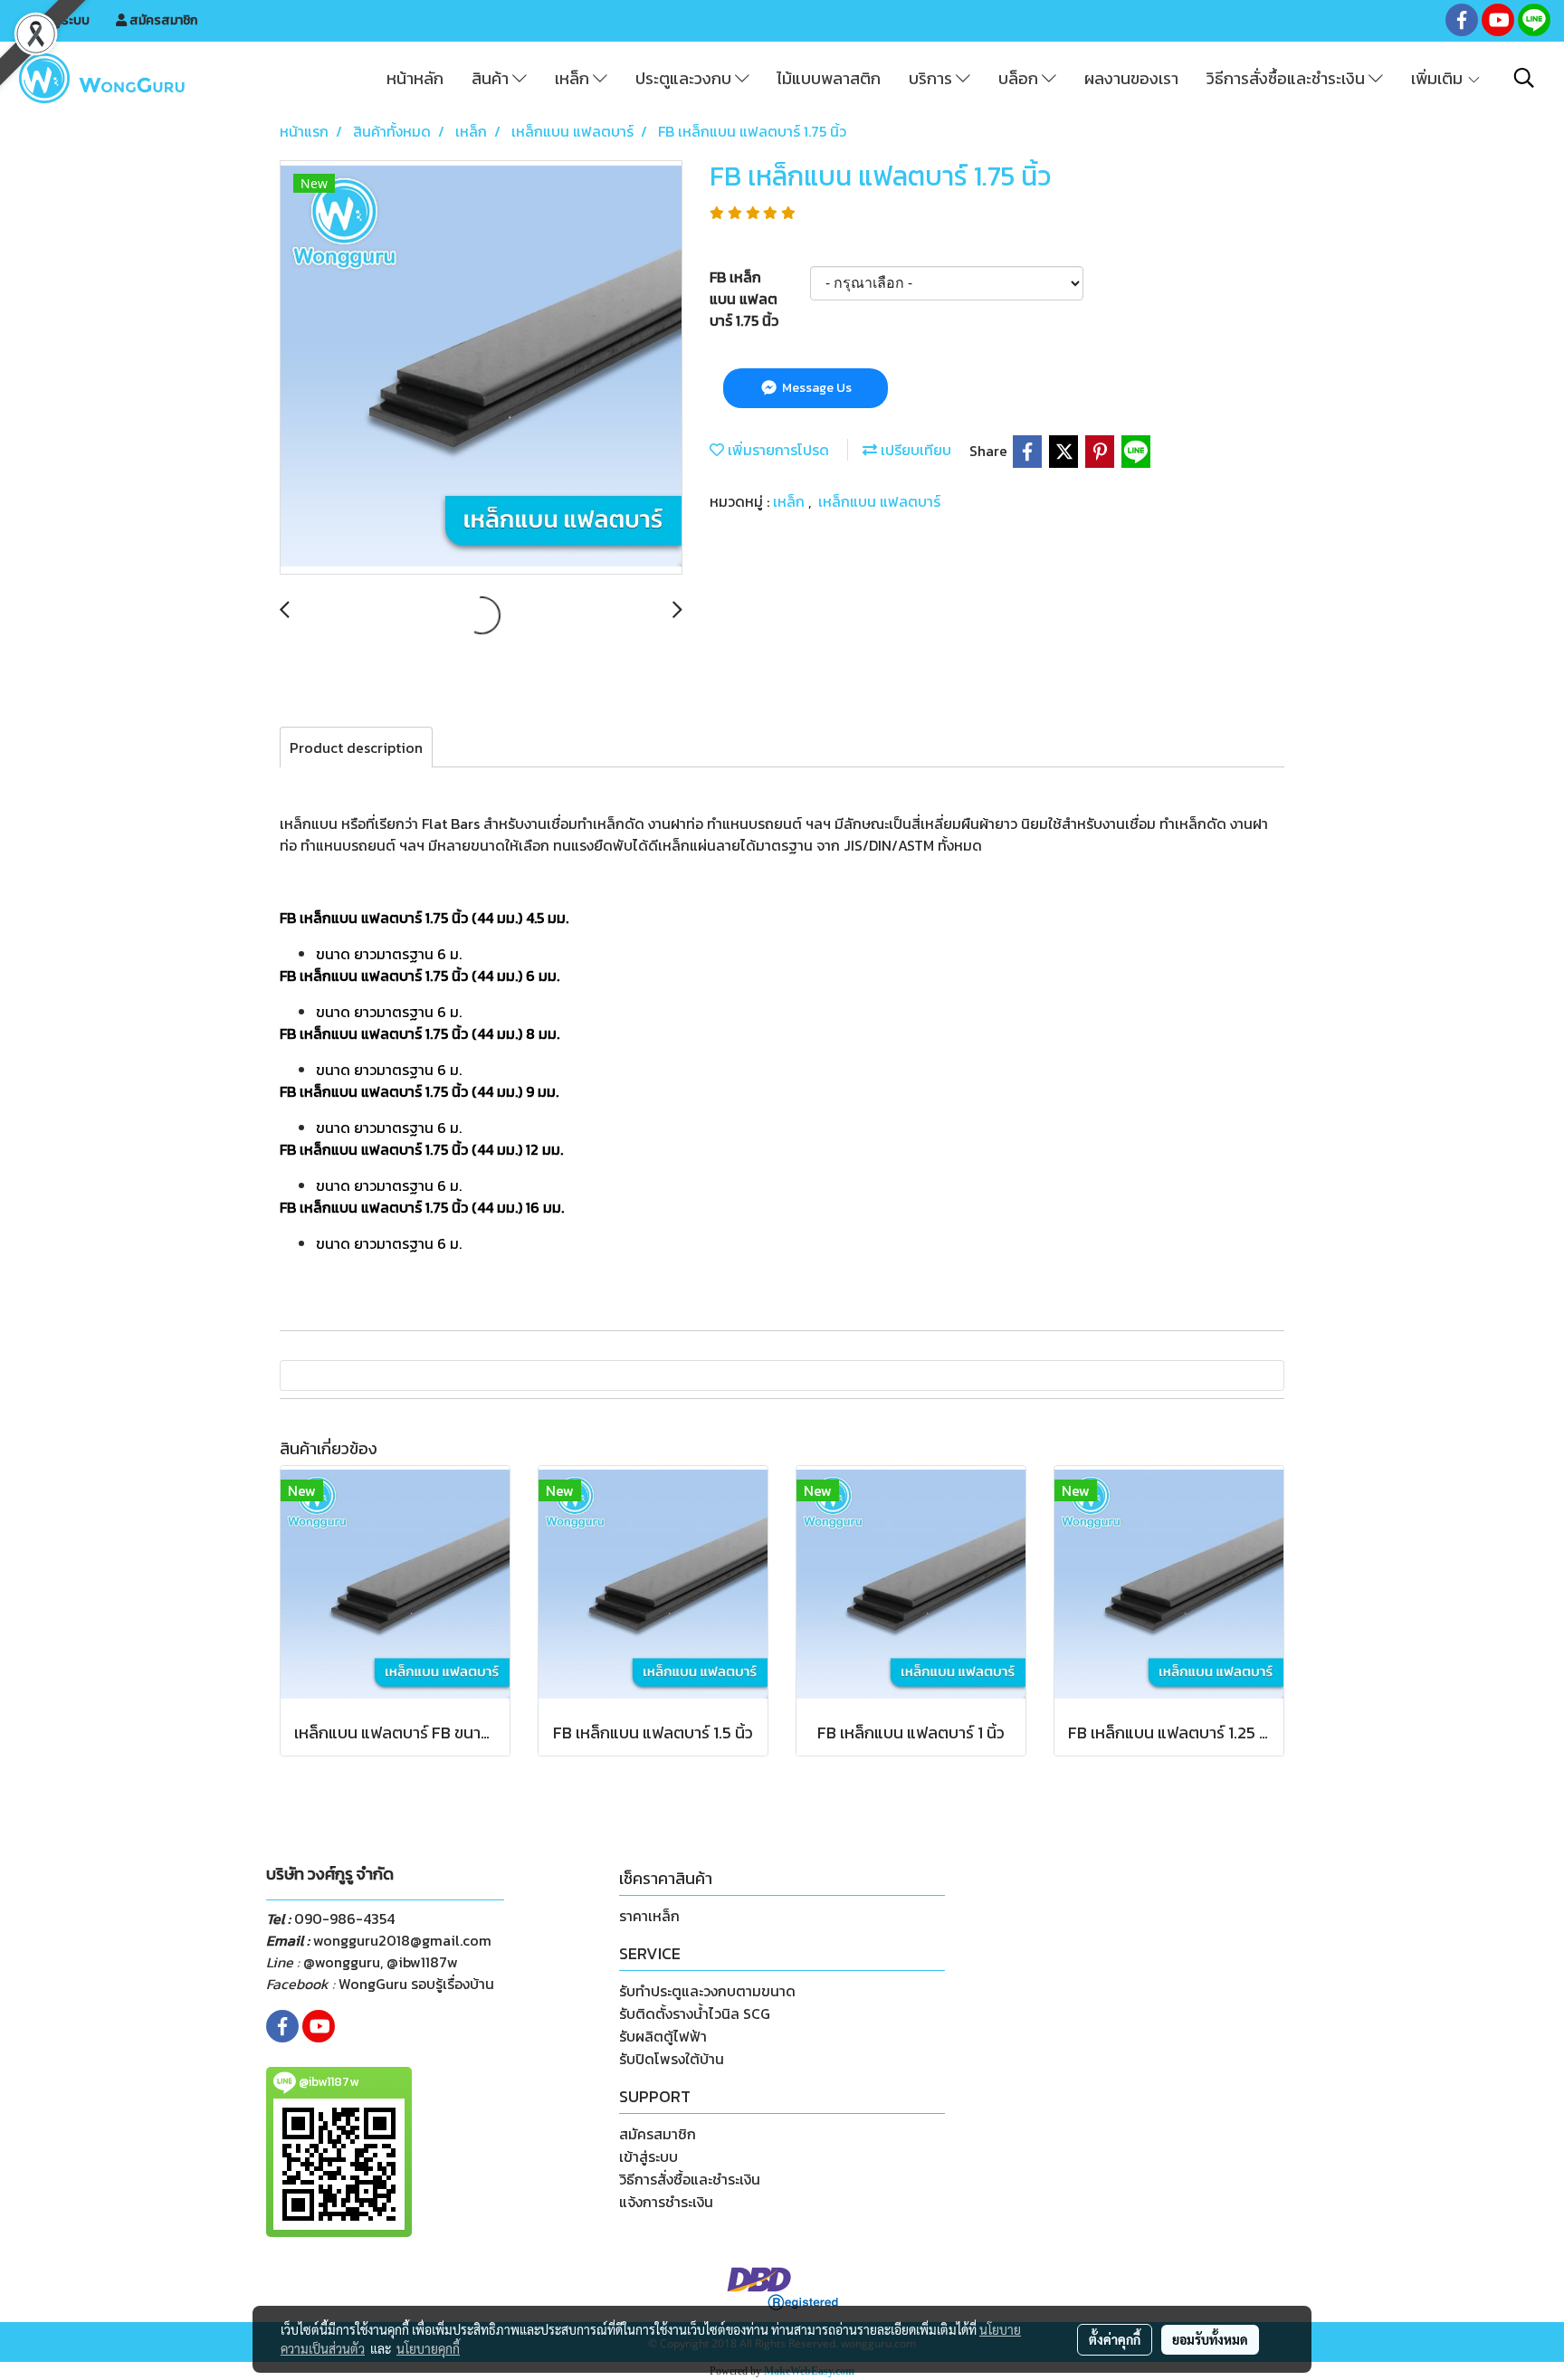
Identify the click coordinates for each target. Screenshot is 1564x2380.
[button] (1524, 78)
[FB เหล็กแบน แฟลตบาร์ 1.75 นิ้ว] (481, 368)
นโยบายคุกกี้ (428, 2348)
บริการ (932, 78)
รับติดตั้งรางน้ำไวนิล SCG (695, 2013)
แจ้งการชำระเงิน (666, 2202)
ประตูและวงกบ (685, 78)
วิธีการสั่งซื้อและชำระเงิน (1287, 78)
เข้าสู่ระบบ (62, 20)
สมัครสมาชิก (162, 20)
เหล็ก (574, 78)
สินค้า (492, 78)
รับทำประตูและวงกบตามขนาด (707, 1991)
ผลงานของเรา (1131, 78)
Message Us (815, 388)
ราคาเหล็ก (649, 1916)
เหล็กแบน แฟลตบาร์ (879, 501)
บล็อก (1020, 78)
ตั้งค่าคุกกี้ (1115, 2339)
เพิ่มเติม (1439, 78)
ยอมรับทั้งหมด (1210, 2339)
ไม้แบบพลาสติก (829, 78)
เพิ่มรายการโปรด (777, 450)
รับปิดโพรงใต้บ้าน (672, 2059)
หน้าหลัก (415, 78)
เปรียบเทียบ (914, 450)
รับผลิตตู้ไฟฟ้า (663, 2036)
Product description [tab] (356, 747)
